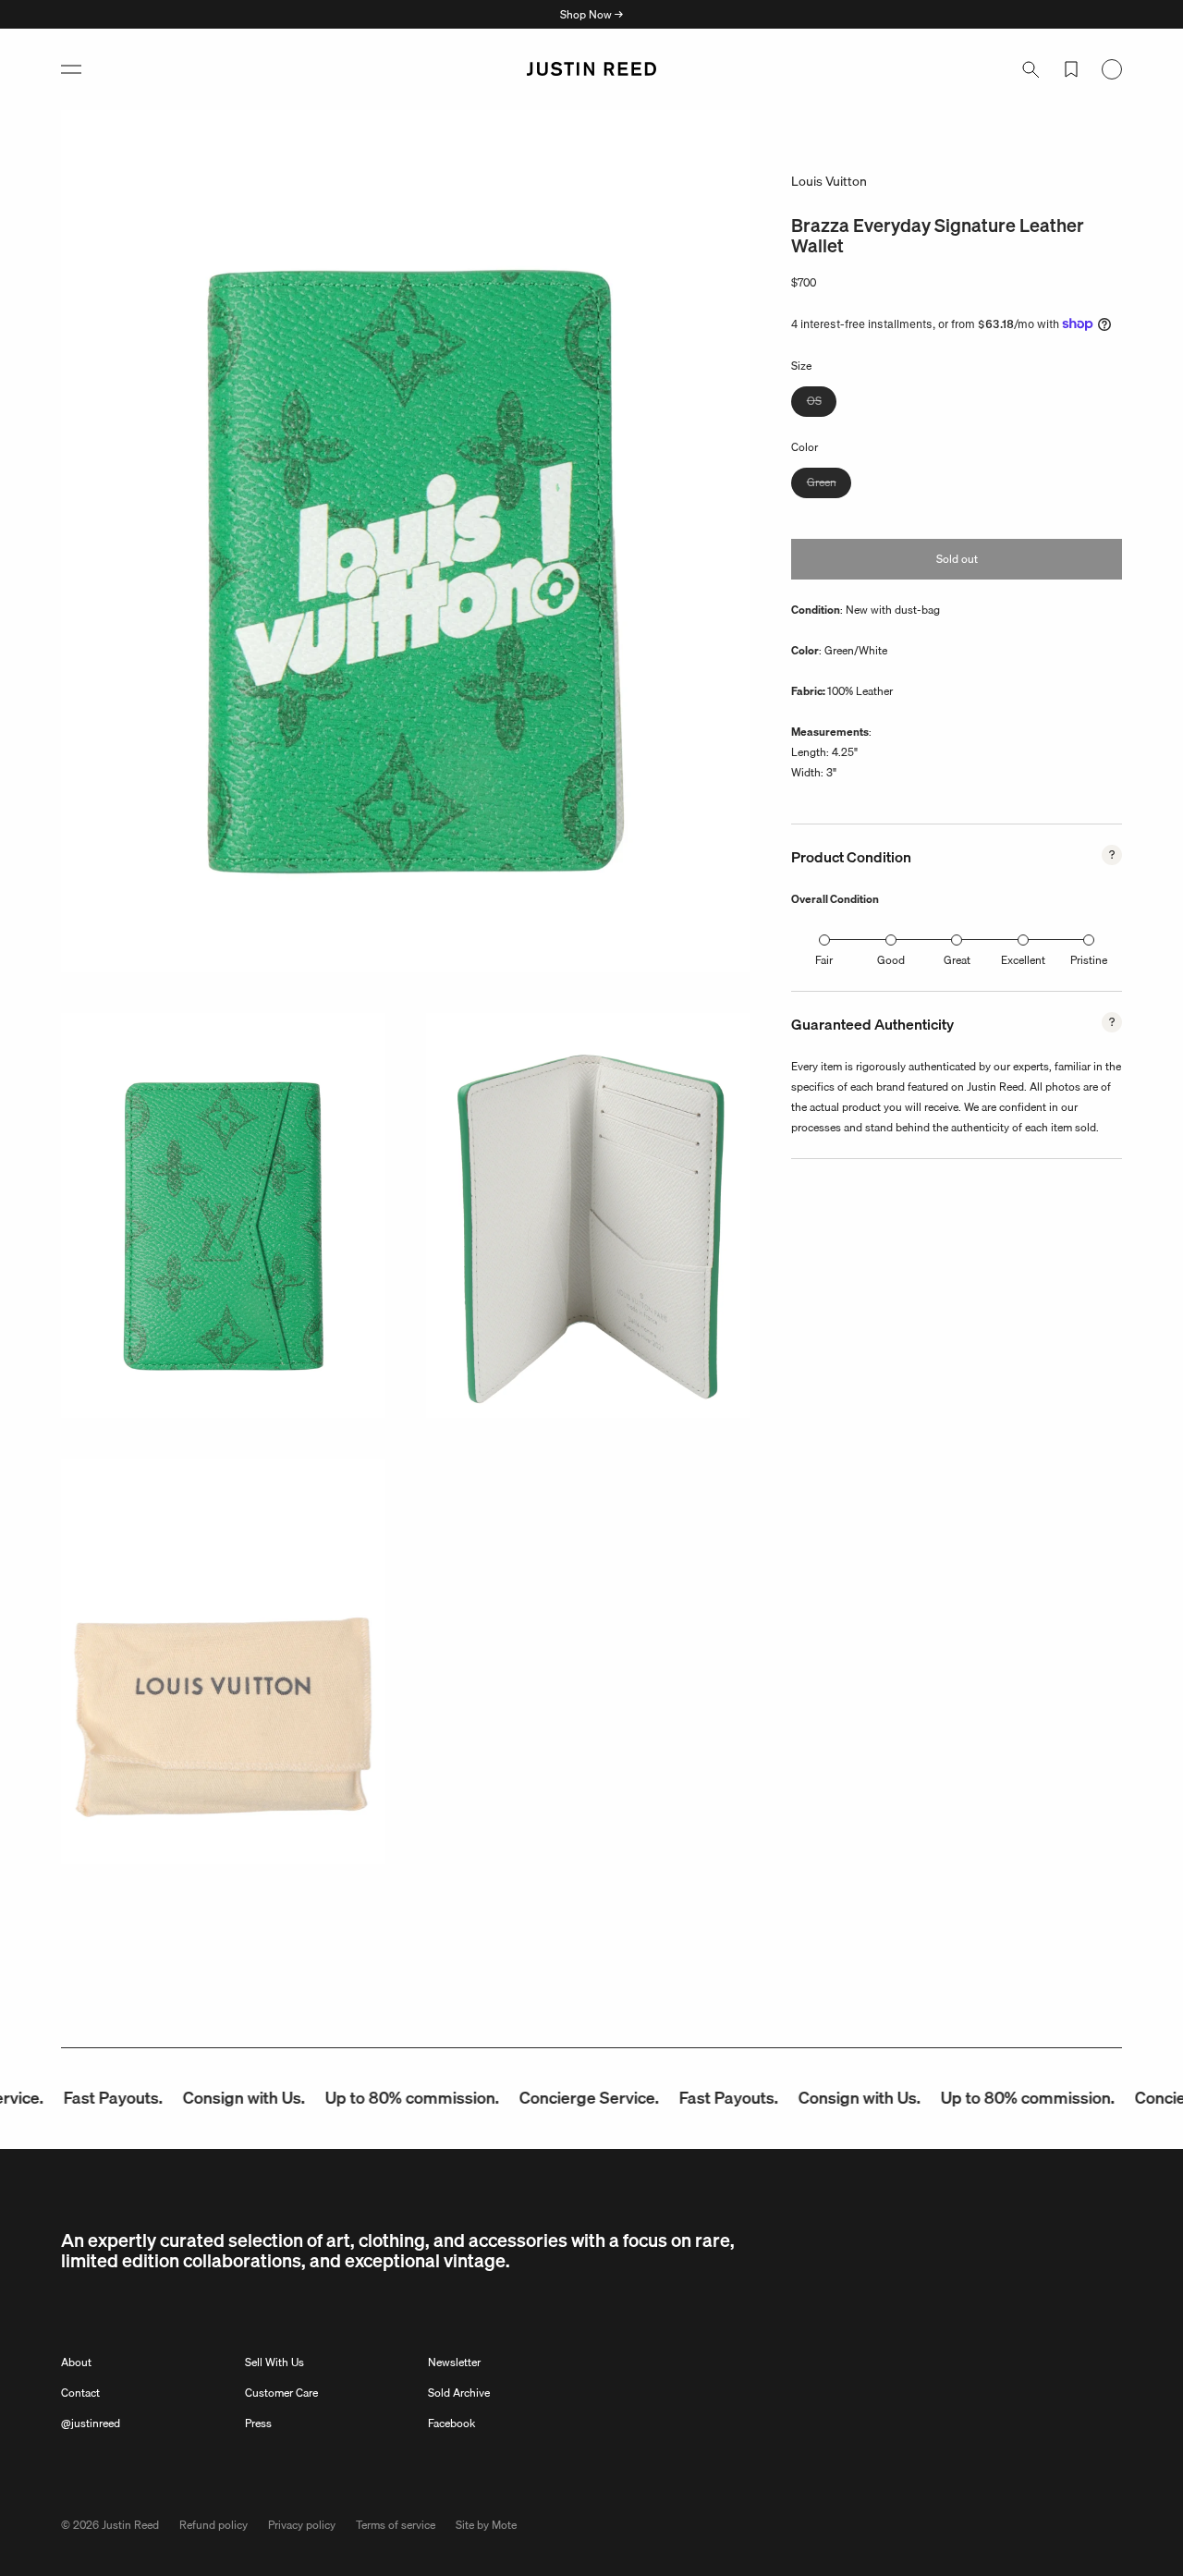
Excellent (1023, 960)
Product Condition (851, 857)
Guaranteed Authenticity (872, 1024)
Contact (80, 2393)
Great (957, 960)
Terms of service (396, 2525)
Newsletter (454, 2362)
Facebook (451, 2423)
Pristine (1089, 960)
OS (822, 403)
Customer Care (281, 2393)
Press (258, 2423)
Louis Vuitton (829, 181)
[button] (71, 69)
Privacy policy (302, 2525)
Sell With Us (274, 2362)
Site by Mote (486, 2525)
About (76, 2362)
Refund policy (213, 2525)
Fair (824, 960)
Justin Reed (130, 2525)
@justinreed (91, 2423)
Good (891, 960)
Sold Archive (459, 2393)
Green (829, 485)
